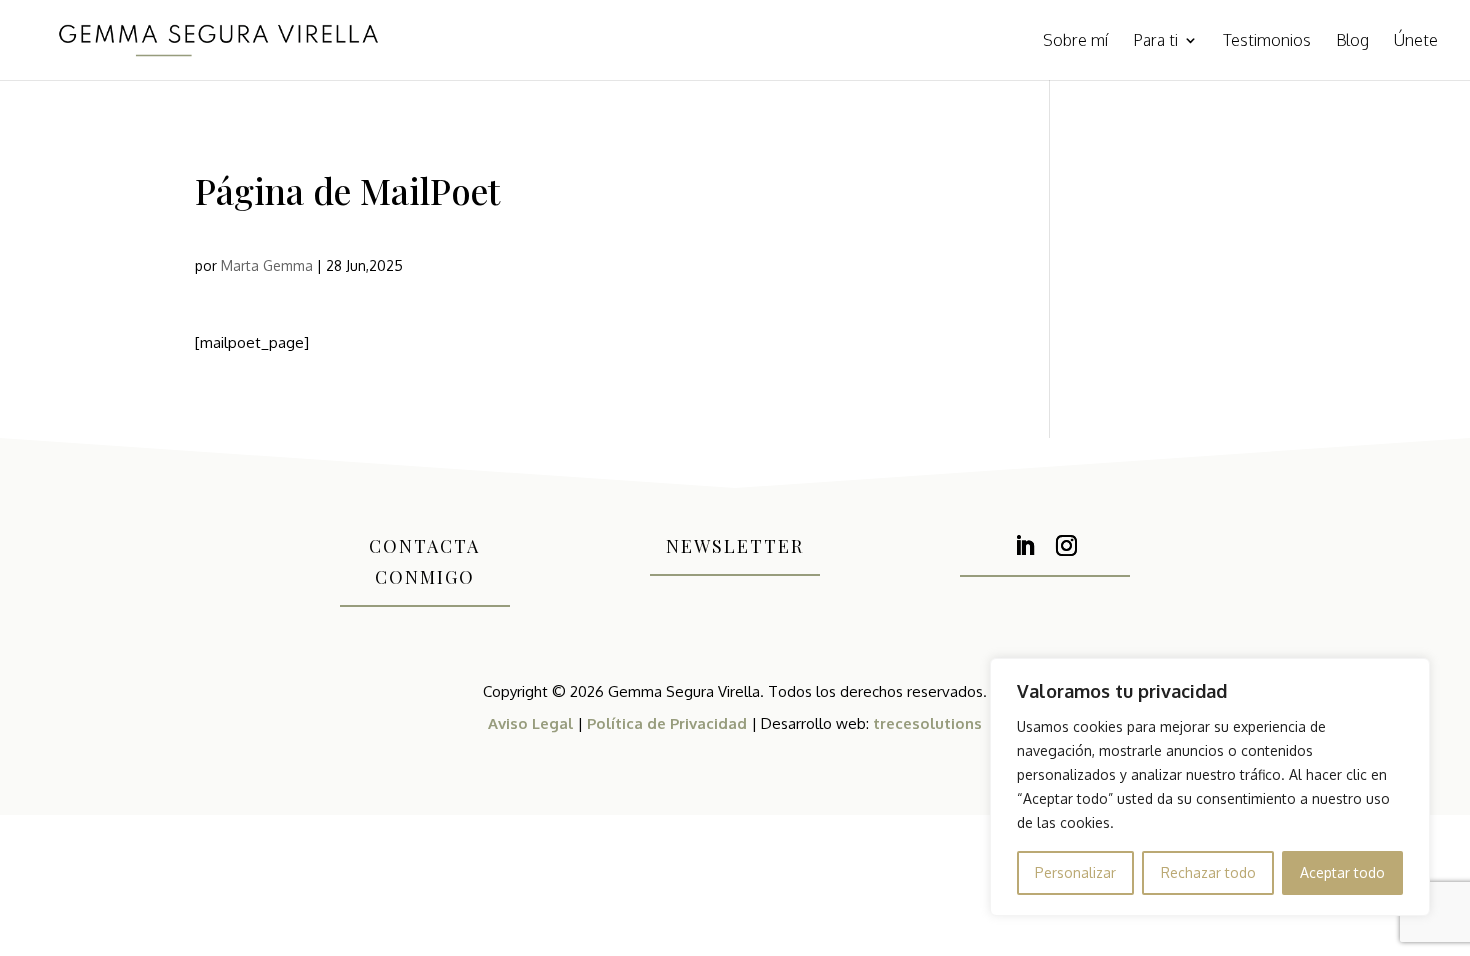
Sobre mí (1075, 41)
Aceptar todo (1342, 872)
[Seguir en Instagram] (1066, 546)
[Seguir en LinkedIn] (1024, 546)
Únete (1416, 41)
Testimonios (1267, 41)
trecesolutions (927, 723)
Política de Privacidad (667, 723)
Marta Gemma (267, 265)
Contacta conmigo (424, 561)
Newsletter (735, 546)
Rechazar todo (1208, 872)
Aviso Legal (530, 723)
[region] (1210, 787)
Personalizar (1075, 872)
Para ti (1155, 41)
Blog (1352, 41)
